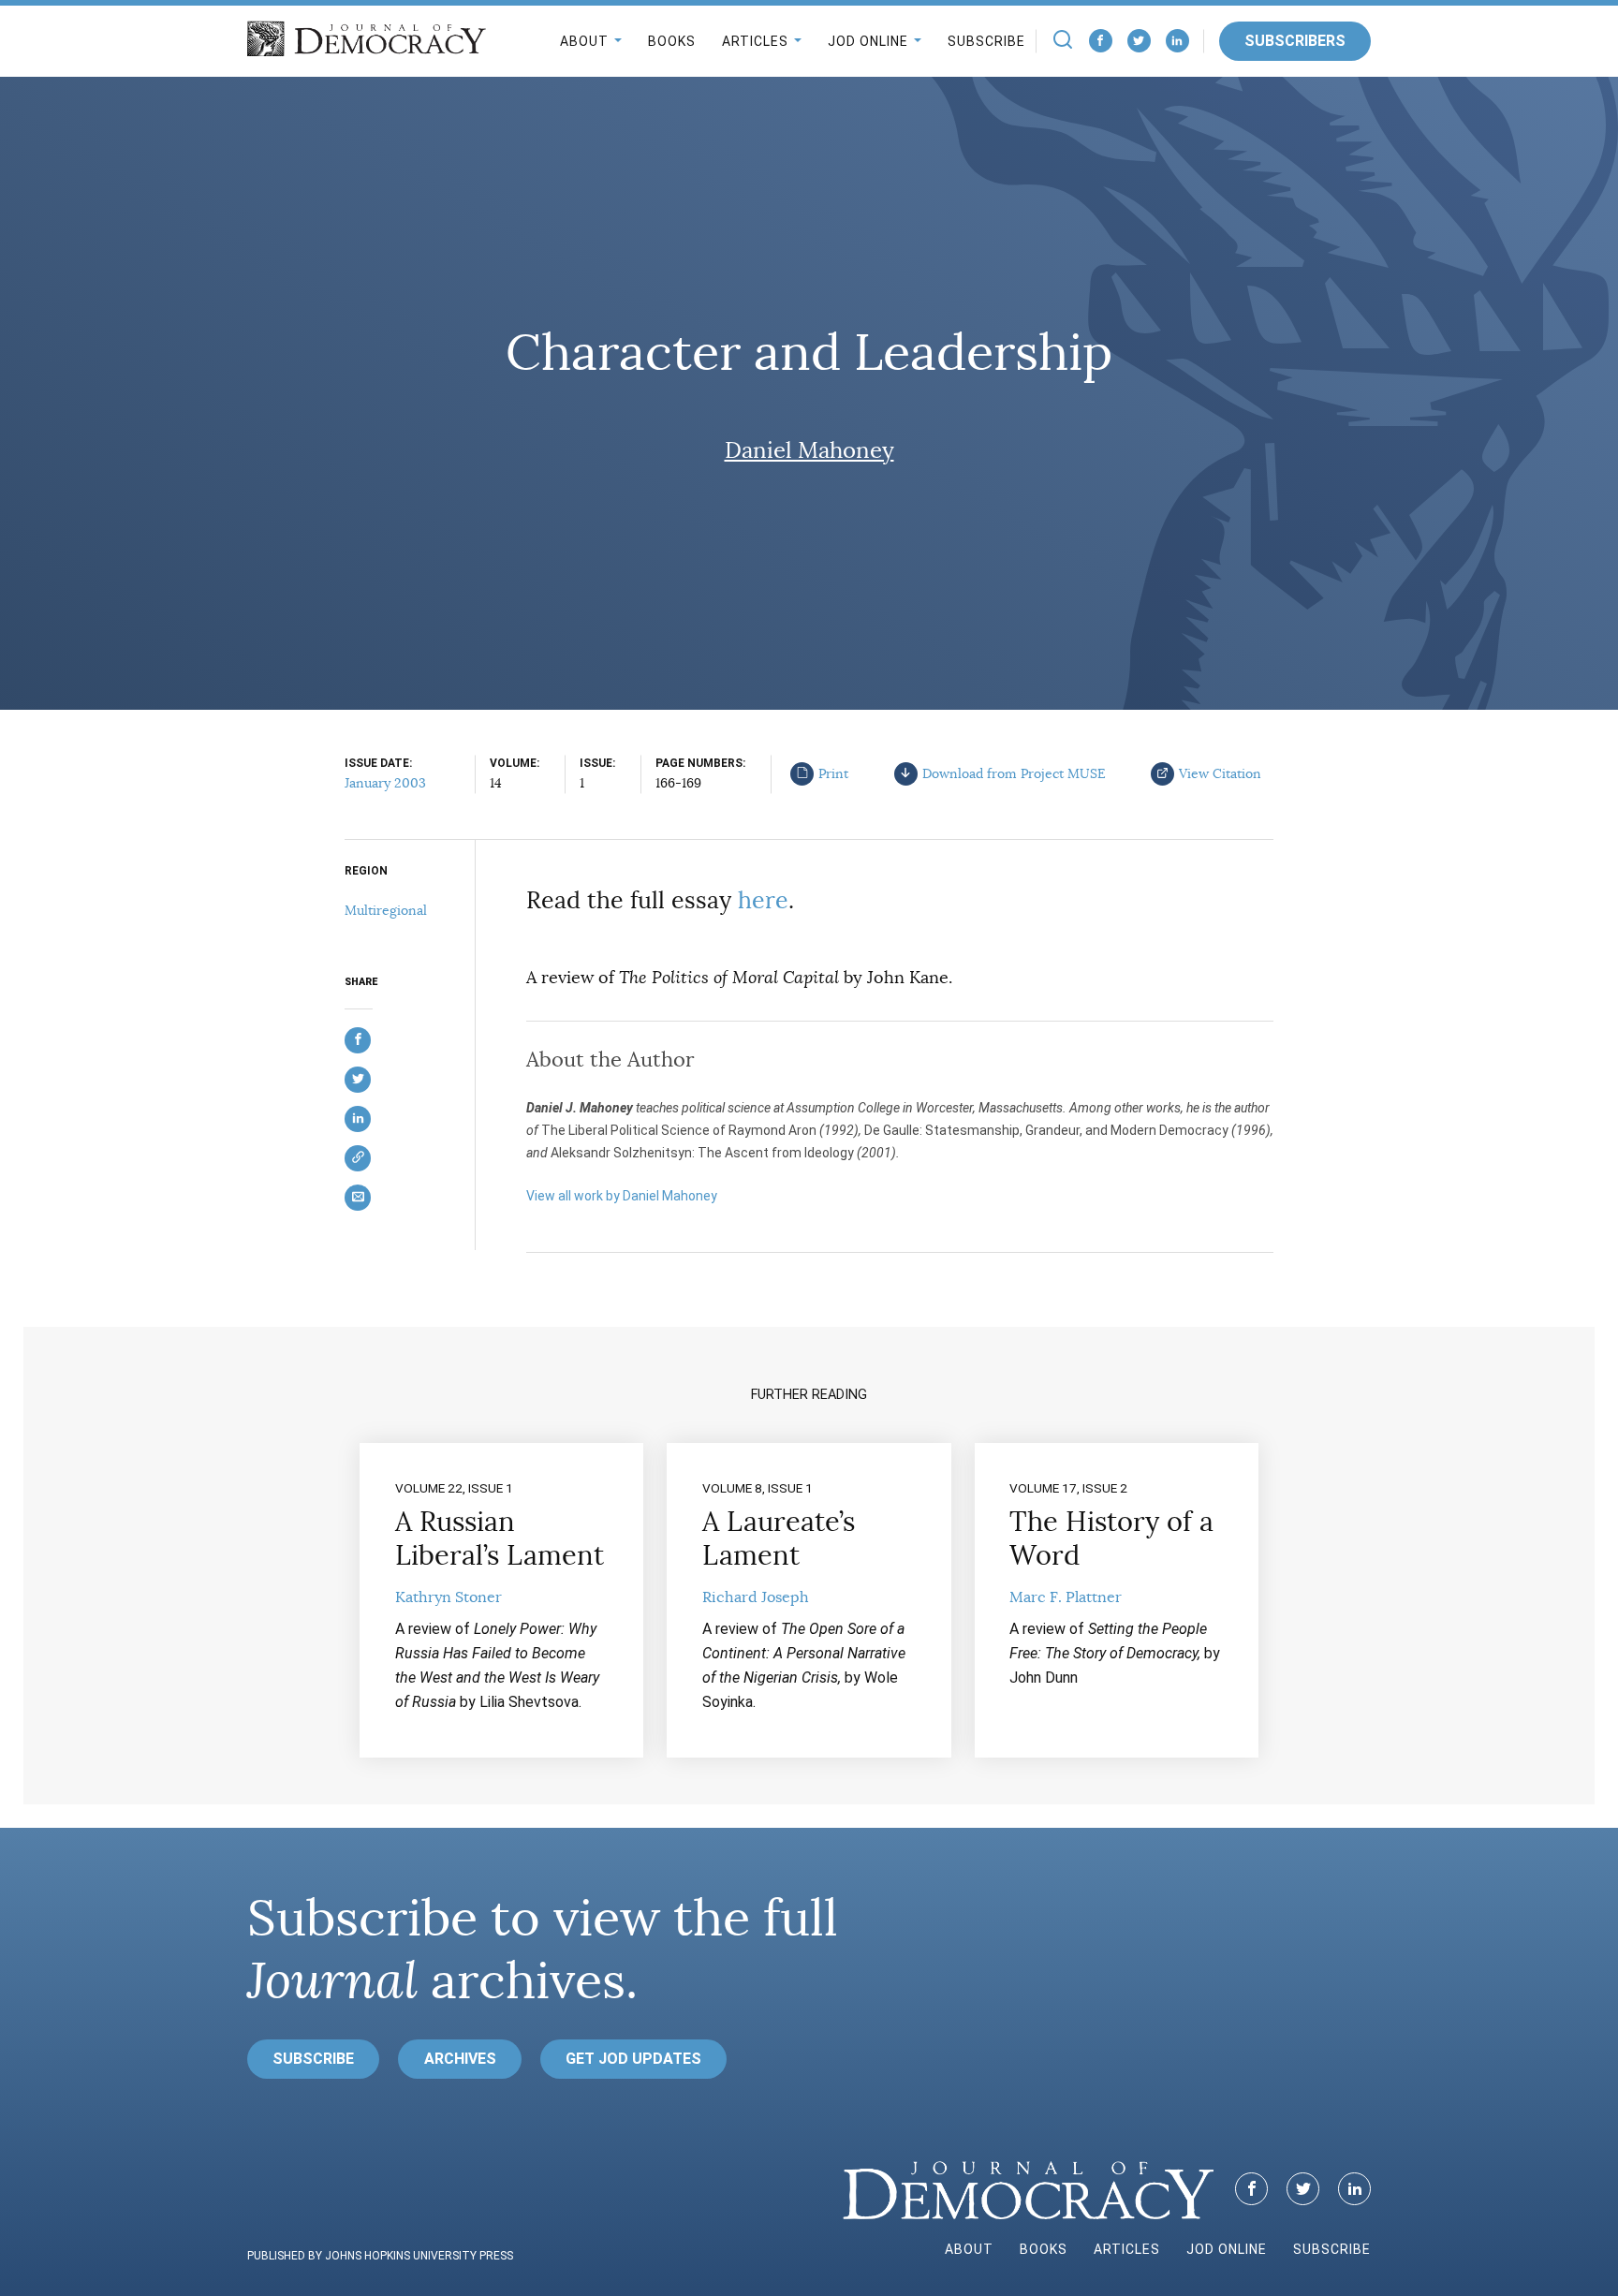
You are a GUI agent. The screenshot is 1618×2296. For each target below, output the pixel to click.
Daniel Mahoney (809, 450)
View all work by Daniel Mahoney (622, 1196)
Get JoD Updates (633, 2059)
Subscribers (1295, 41)
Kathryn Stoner (449, 1597)
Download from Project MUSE (1014, 773)
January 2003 (385, 783)
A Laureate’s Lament (779, 1538)
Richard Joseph (756, 1597)
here (763, 900)
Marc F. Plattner (1066, 1597)
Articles (755, 41)
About (584, 41)
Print (833, 773)
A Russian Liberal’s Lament (500, 1538)
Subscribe (986, 41)
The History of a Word (1111, 1538)
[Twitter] (1139, 41)
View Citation (1220, 773)
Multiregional (386, 910)
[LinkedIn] (1177, 41)
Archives (460, 2059)
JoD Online (868, 41)
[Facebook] (1101, 41)
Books (672, 41)
